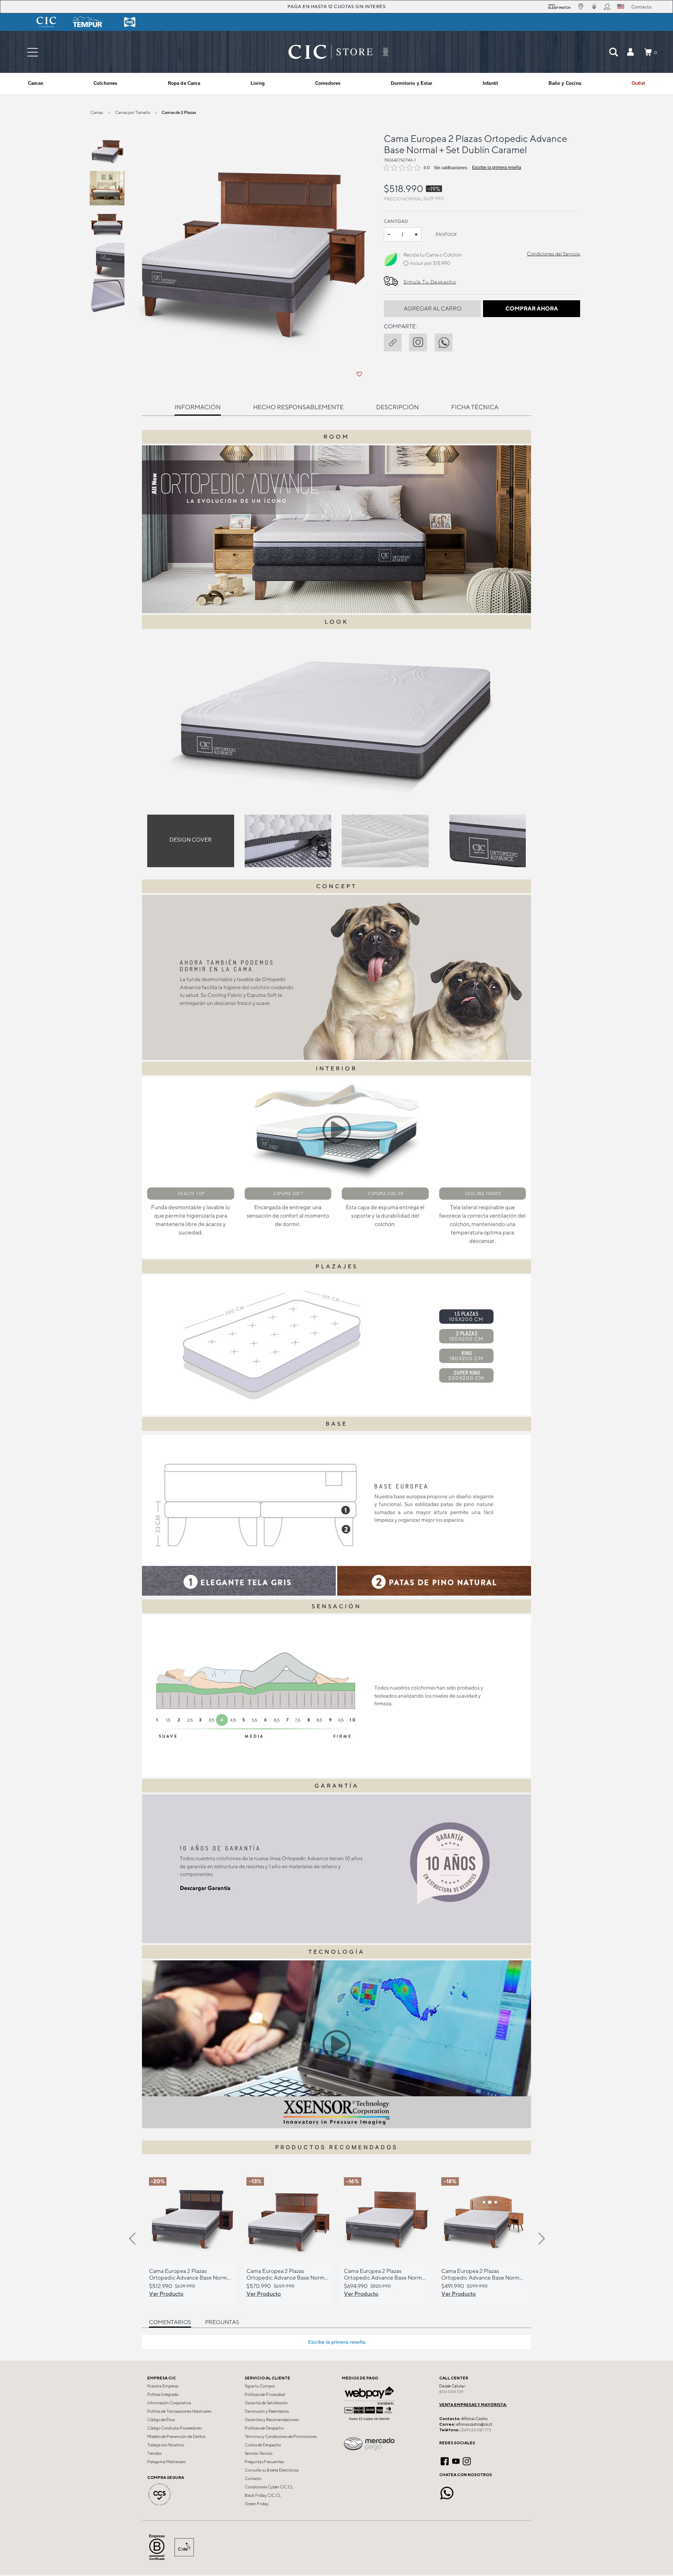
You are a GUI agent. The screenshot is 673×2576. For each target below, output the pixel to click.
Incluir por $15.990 (430, 263)
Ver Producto (166, 2294)
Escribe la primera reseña (497, 167)
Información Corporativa (169, 2403)
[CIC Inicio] (331, 52)
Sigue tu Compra (260, 2386)
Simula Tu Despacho (430, 282)
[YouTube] (456, 2460)
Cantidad (396, 221)
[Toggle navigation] (33, 52)
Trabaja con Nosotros (166, 2445)
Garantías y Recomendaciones (272, 2420)
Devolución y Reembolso (267, 2411)
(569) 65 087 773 (476, 2430)
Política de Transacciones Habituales (179, 2411)
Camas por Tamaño (133, 112)
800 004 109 (451, 2392)
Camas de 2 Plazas (179, 112)
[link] (638, 83)
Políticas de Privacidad (265, 2395)
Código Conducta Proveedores (175, 2428)
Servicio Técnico (259, 2453)
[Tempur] (88, 22)
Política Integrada (163, 2395)
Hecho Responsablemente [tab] (298, 407)
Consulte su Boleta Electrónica (272, 2470)
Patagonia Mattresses (166, 2462)
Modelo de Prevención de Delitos (176, 2437)
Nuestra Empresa (163, 2386)
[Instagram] (467, 2460)
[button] (630, 52)
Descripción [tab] (397, 407)
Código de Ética (161, 2420)
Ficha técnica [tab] (475, 407)
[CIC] (46, 22)
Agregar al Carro (433, 309)
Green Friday (257, 2504)
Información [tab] (198, 407)
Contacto (253, 2479)
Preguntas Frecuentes (264, 2462)
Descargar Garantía (205, 1888)
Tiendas (154, 2453)
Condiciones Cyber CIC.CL (269, 2487)
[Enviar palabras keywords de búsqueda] (613, 52)
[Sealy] (130, 22)
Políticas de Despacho (264, 2428)
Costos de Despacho (263, 2445)
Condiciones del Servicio (553, 254)
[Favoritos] (359, 374)
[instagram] (422, 341)
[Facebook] (445, 2460)
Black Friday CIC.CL (263, 2495)
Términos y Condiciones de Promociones (281, 2437)
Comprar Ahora (532, 309)
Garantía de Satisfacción (266, 2403)
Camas (97, 112)
